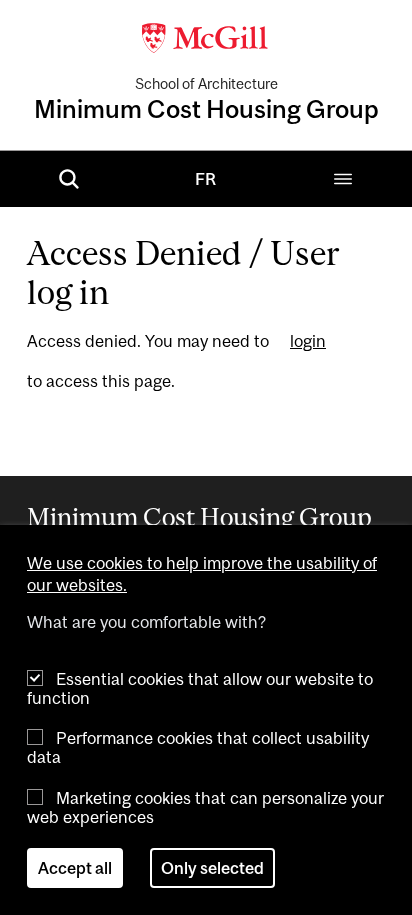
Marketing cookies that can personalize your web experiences (205, 807)
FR (205, 179)
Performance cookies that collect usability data (198, 747)
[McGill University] (206, 36)
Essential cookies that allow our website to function (200, 688)
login (308, 341)
